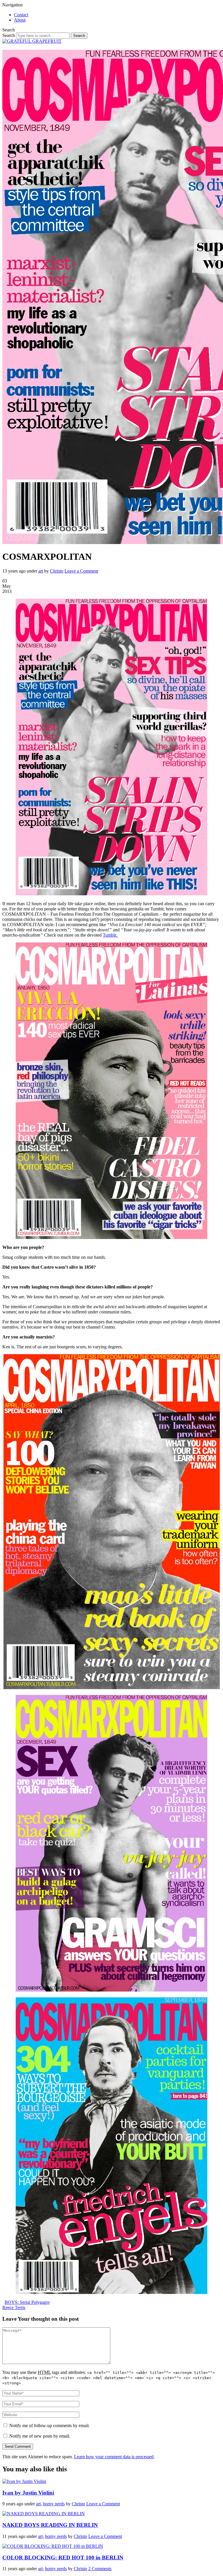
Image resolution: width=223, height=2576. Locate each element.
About (20, 20)
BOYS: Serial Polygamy (27, 2302)
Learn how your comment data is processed (114, 2457)
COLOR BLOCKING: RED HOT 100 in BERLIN (63, 2558)
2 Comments (100, 2569)
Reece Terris (14, 2307)
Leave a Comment (81, 571)
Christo (57, 571)
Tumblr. (110, 935)
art (41, 571)
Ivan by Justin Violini (28, 2493)
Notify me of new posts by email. (40, 2436)
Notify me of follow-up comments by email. (50, 2426)
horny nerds (54, 2504)
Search (9, 35)
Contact (21, 15)
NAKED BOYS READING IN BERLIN (50, 2525)
